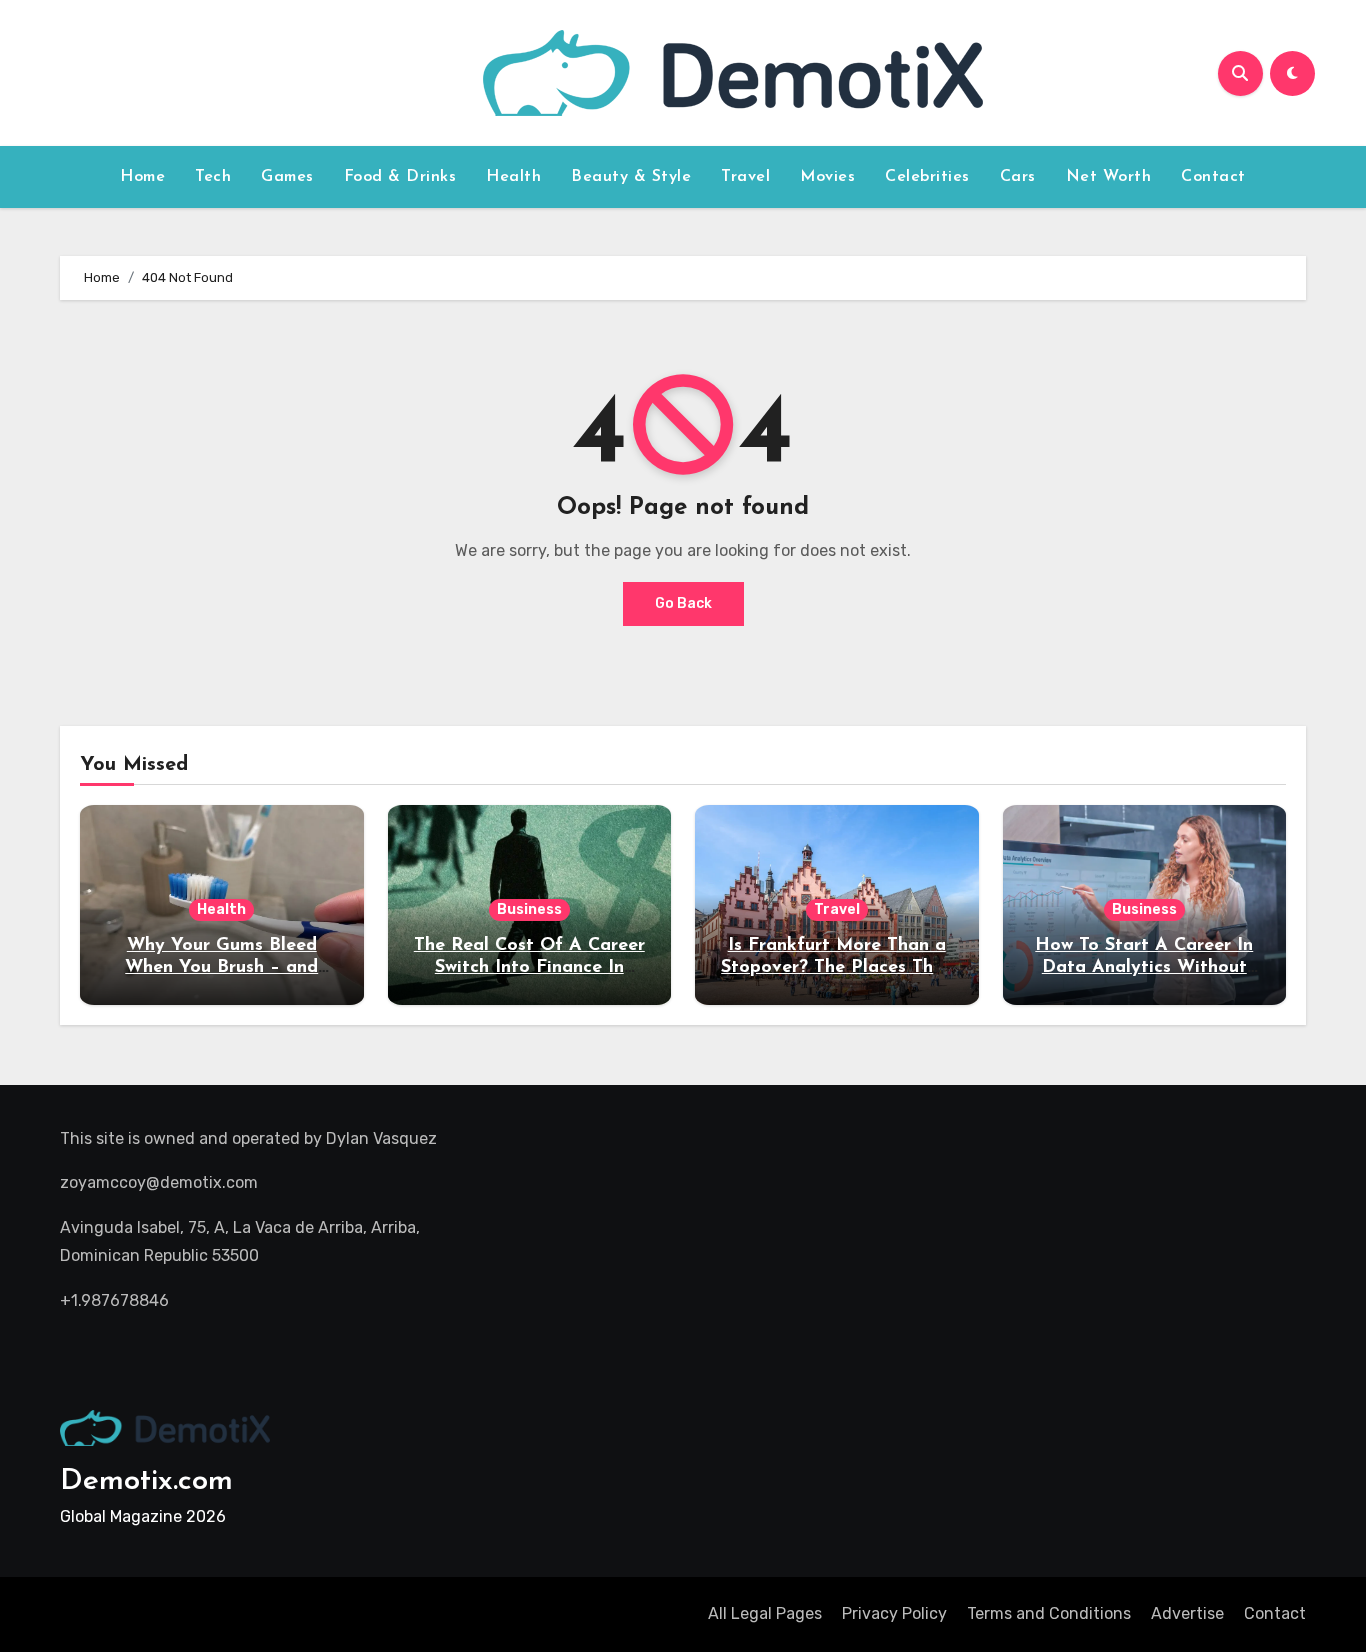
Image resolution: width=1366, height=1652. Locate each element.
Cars (1018, 177)
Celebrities (927, 177)
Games (287, 177)
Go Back (683, 603)
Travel (745, 177)
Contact (1213, 177)
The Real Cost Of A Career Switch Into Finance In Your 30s (529, 967)
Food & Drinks (400, 177)
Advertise (1187, 1613)
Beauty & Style (631, 177)
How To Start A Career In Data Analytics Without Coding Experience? (1144, 967)
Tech (213, 177)
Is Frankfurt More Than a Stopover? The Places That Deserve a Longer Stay (836, 967)
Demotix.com (146, 1481)
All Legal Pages (765, 1613)
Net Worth (1109, 177)
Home (142, 177)
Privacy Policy (894, 1613)
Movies (827, 177)
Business (529, 909)
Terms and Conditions (1049, 1613)
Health (513, 177)
